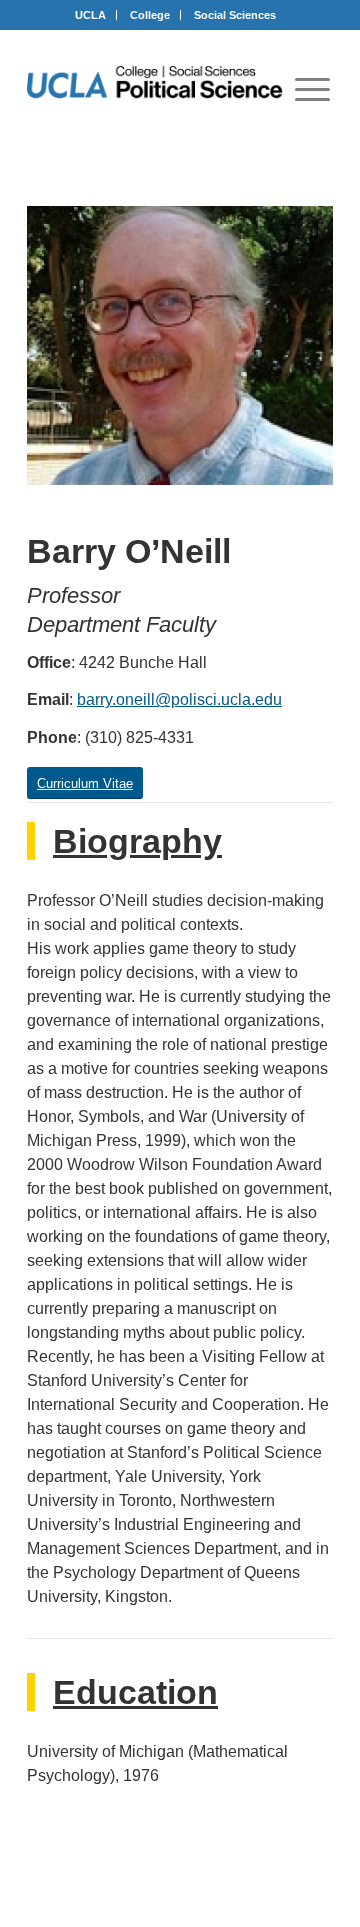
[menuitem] (312, 89)
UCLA (90, 15)
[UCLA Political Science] (164, 84)
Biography (137, 841)
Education (135, 1692)
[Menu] (312, 89)
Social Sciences (235, 15)
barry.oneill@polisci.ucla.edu (179, 699)
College (150, 15)
